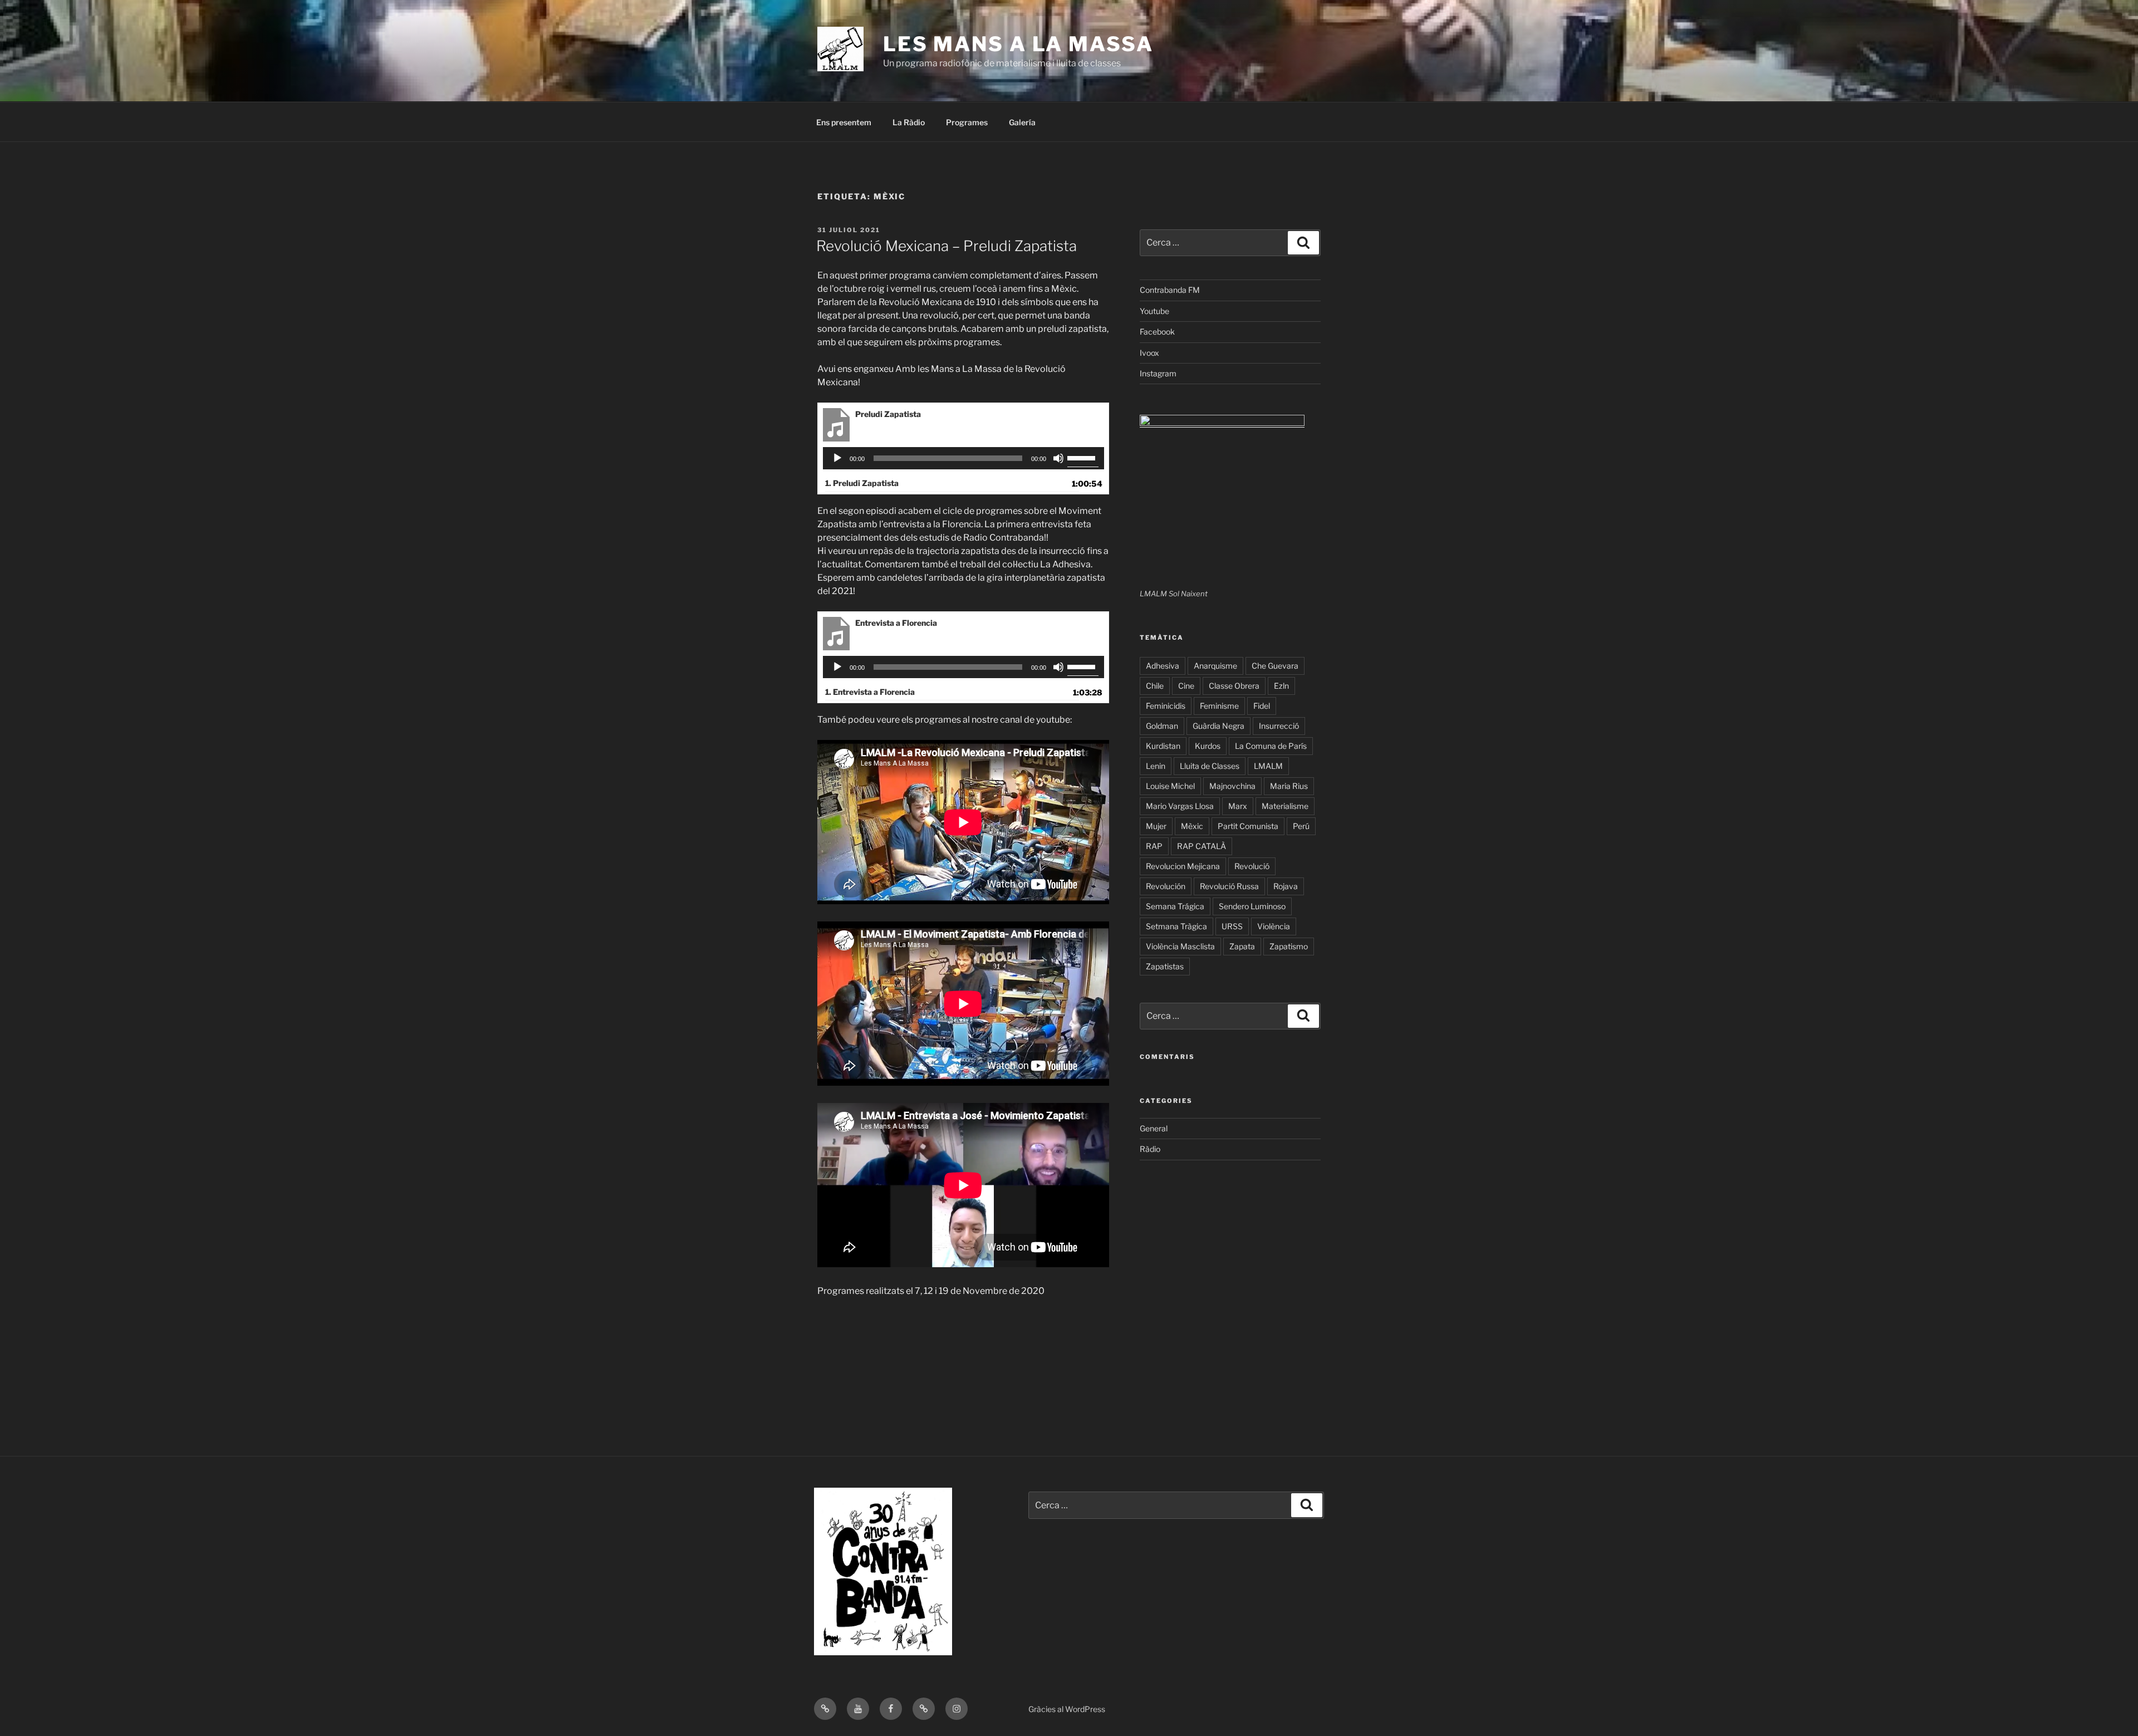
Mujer (1156, 826)
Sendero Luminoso (1252, 906)
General (1154, 1128)
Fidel (1262, 706)
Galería (1022, 122)
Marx (1238, 806)
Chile (1155, 686)
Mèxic (1192, 826)
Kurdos (1208, 746)
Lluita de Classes (1210, 766)
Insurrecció (1279, 726)
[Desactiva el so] (1058, 458)
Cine (1186, 686)
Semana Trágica (1175, 906)
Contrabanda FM (1170, 290)
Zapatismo (1289, 946)
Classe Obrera (1234, 686)
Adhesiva (1163, 666)
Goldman (1162, 726)
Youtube (1154, 311)
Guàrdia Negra (1218, 726)
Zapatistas (1165, 966)
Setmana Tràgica (1176, 926)
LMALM (1268, 766)
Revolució (1252, 866)
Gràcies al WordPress (1067, 1709)
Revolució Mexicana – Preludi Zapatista (947, 246)
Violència (1274, 926)
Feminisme (1219, 706)
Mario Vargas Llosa (1180, 806)
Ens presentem (844, 122)
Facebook (1157, 332)
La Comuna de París (1271, 746)
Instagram (1158, 373)
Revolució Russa (1229, 886)
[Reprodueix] (837, 458)
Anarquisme (1215, 666)
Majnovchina (1232, 786)
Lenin (1156, 766)
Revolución (1166, 886)
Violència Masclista (1180, 946)
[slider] (1083, 457)
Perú (1301, 826)
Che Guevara (1275, 666)
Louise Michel (1170, 786)
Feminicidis (1166, 706)
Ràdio (1150, 1149)
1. (862, 483)
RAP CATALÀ (1202, 846)
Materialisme (1285, 806)
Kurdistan (1163, 746)
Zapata (1242, 946)
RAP (1154, 846)
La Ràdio (909, 122)
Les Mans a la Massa (1018, 44)
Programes (967, 122)
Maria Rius (1289, 786)
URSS (1232, 926)
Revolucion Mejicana (1183, 866)
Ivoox (1149, 353)
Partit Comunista (1248, 826)
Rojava (1286, 886)
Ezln (1281, 686)
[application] (963, 458)
